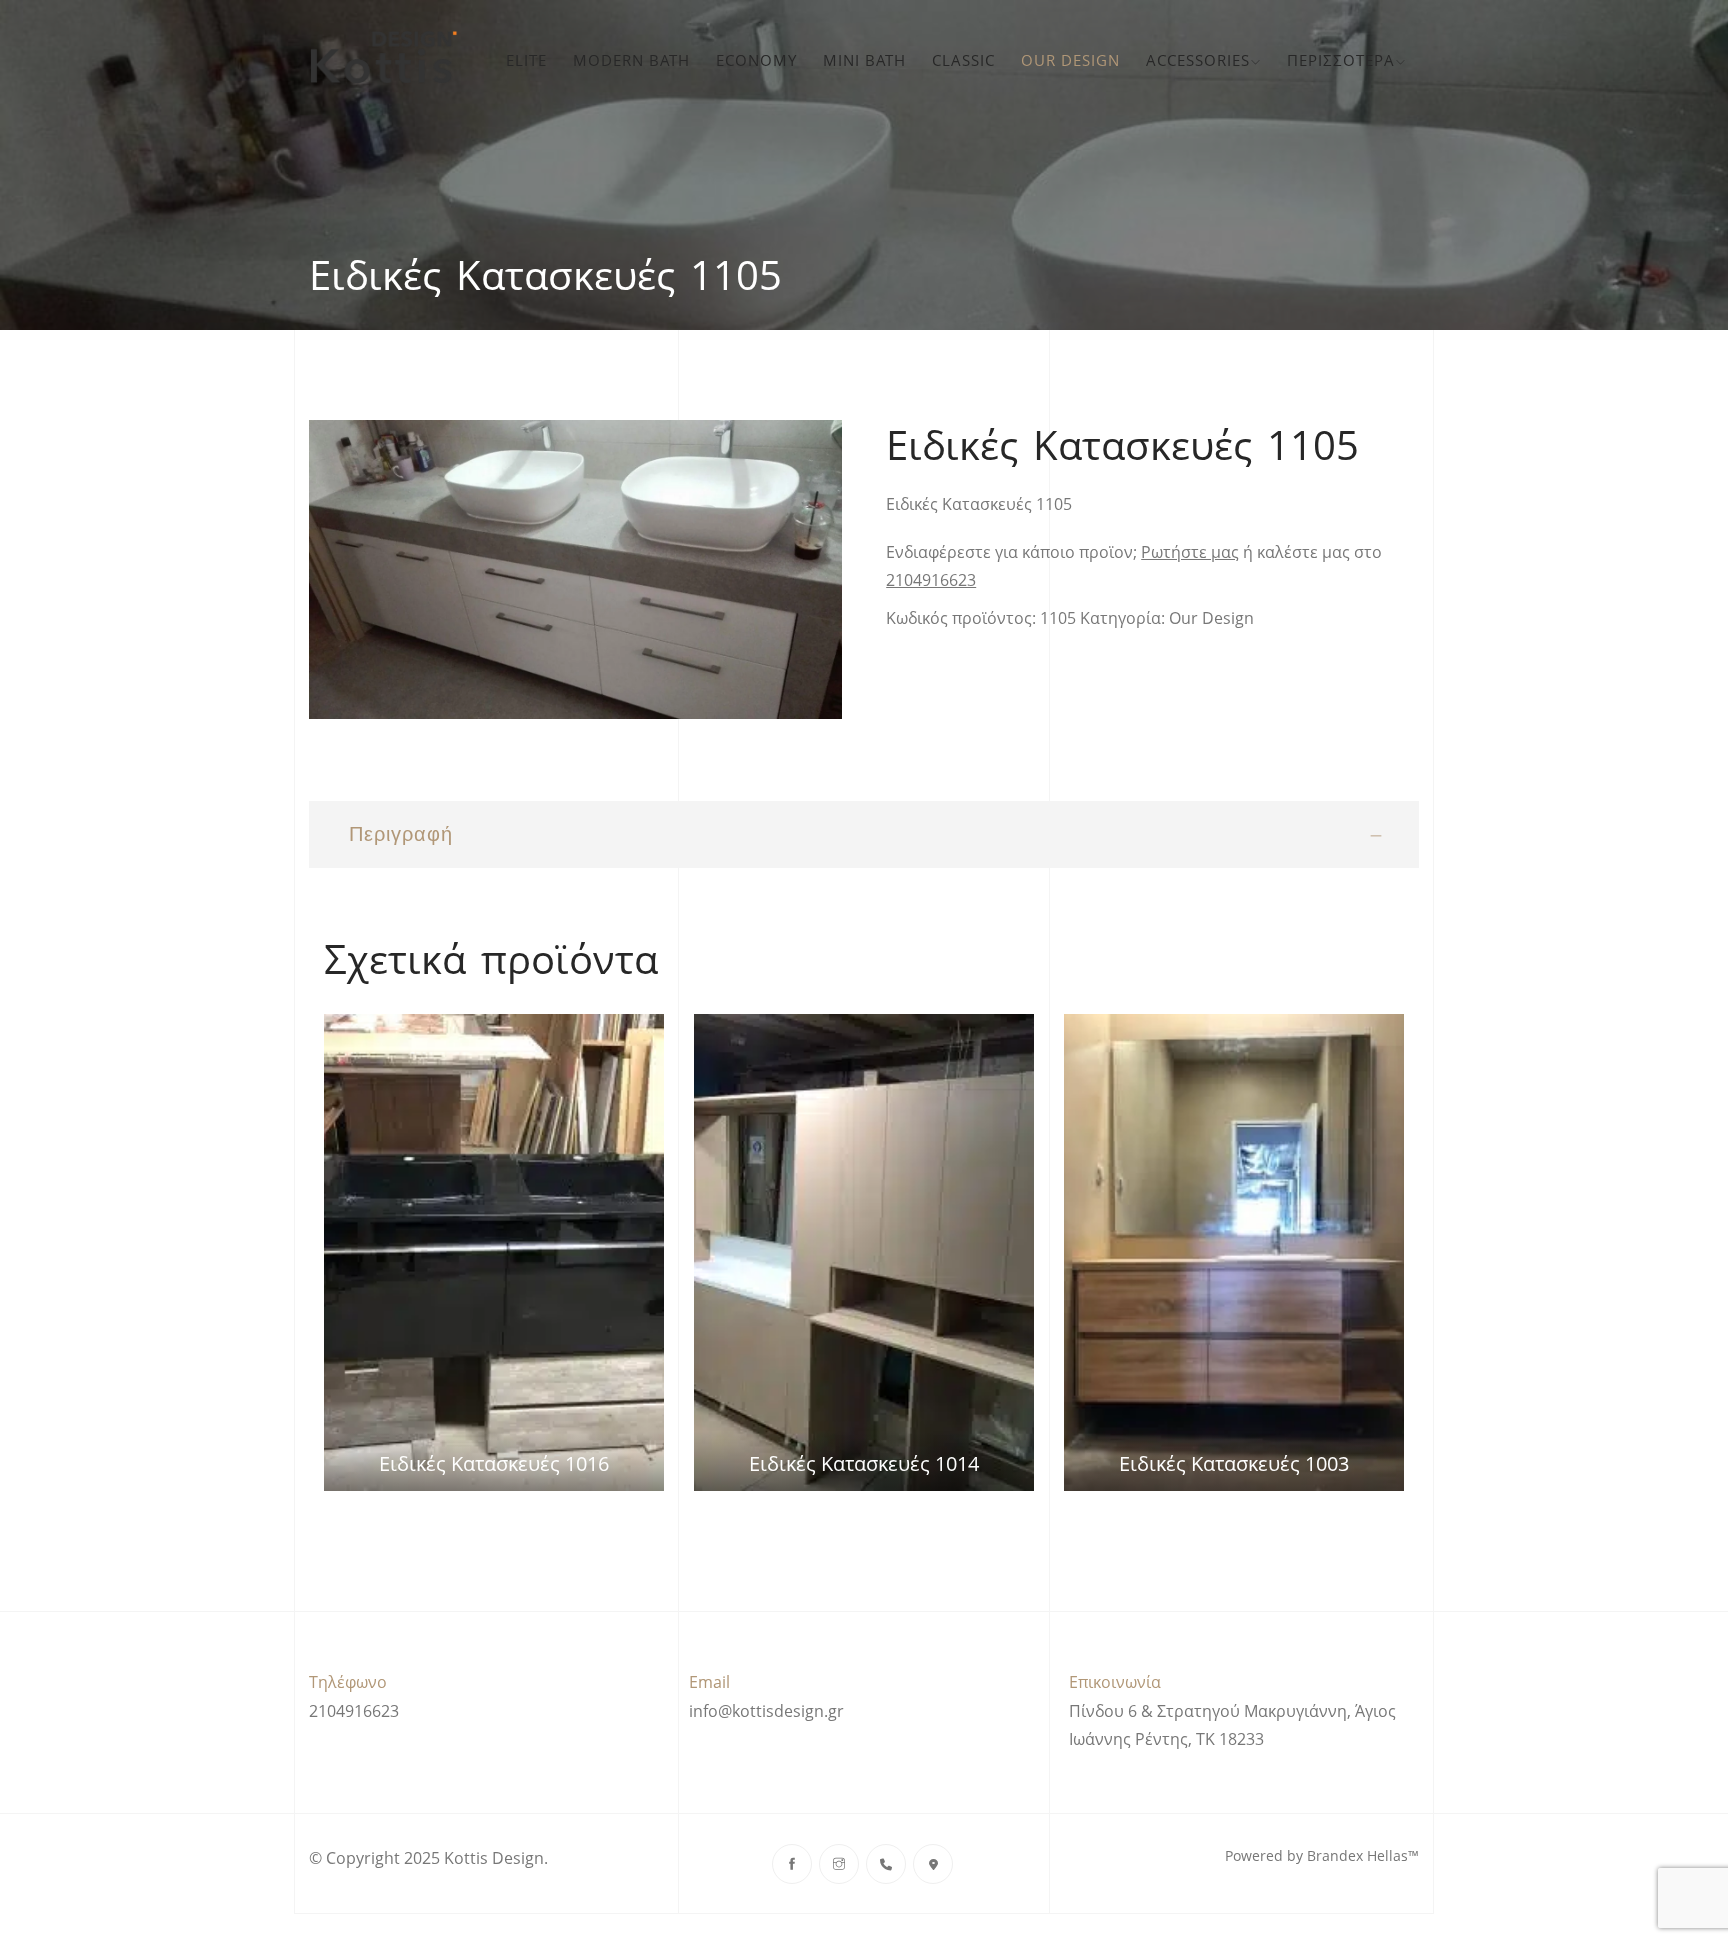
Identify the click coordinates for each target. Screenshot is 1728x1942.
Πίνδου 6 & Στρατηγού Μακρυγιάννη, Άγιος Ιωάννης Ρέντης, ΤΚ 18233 (1232, 1725)
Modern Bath (631, 60)
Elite (526, 60)
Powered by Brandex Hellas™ (1322, 1855)
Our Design (1070, 60)
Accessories (1198, 60)
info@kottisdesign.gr (766, 1711)
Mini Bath (864, 60)
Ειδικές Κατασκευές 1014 (864, 1463)
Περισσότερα (1341, 60)
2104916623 (931, 580)
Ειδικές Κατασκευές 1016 (494, 1463)
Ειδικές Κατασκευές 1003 (1234, 1463)
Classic (963, 60)
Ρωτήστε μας (1190, 552)
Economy (756, 60)
